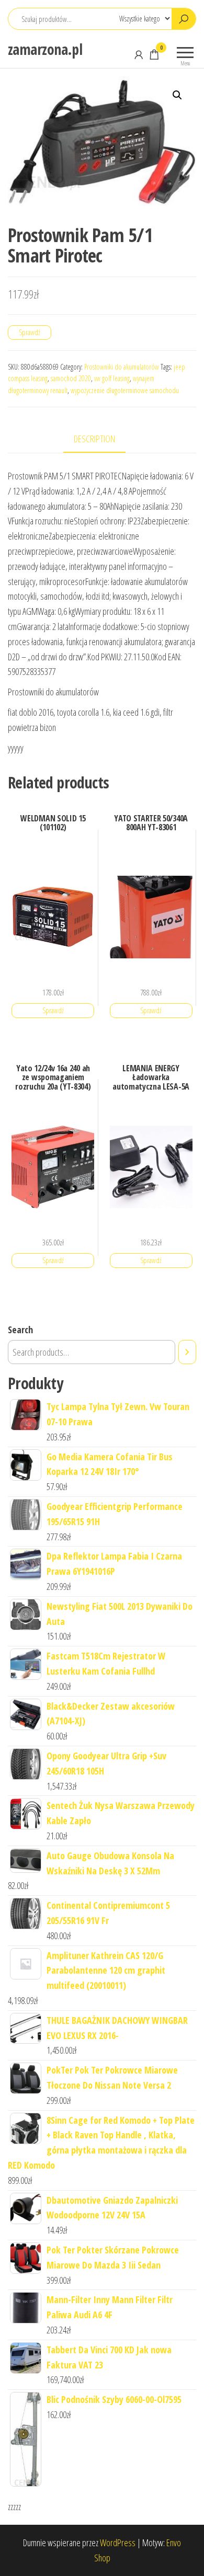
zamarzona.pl (45, 49)
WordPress (118, 2543)
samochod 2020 (71, 378)
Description (94, 439)
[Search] (187, 1352)
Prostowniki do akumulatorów (122, 367)
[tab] (102, 439)
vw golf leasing (112, 378)
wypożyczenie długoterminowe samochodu (125, 390)
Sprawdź (30, 332)
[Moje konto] (139, 54)
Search (20, 1330)
